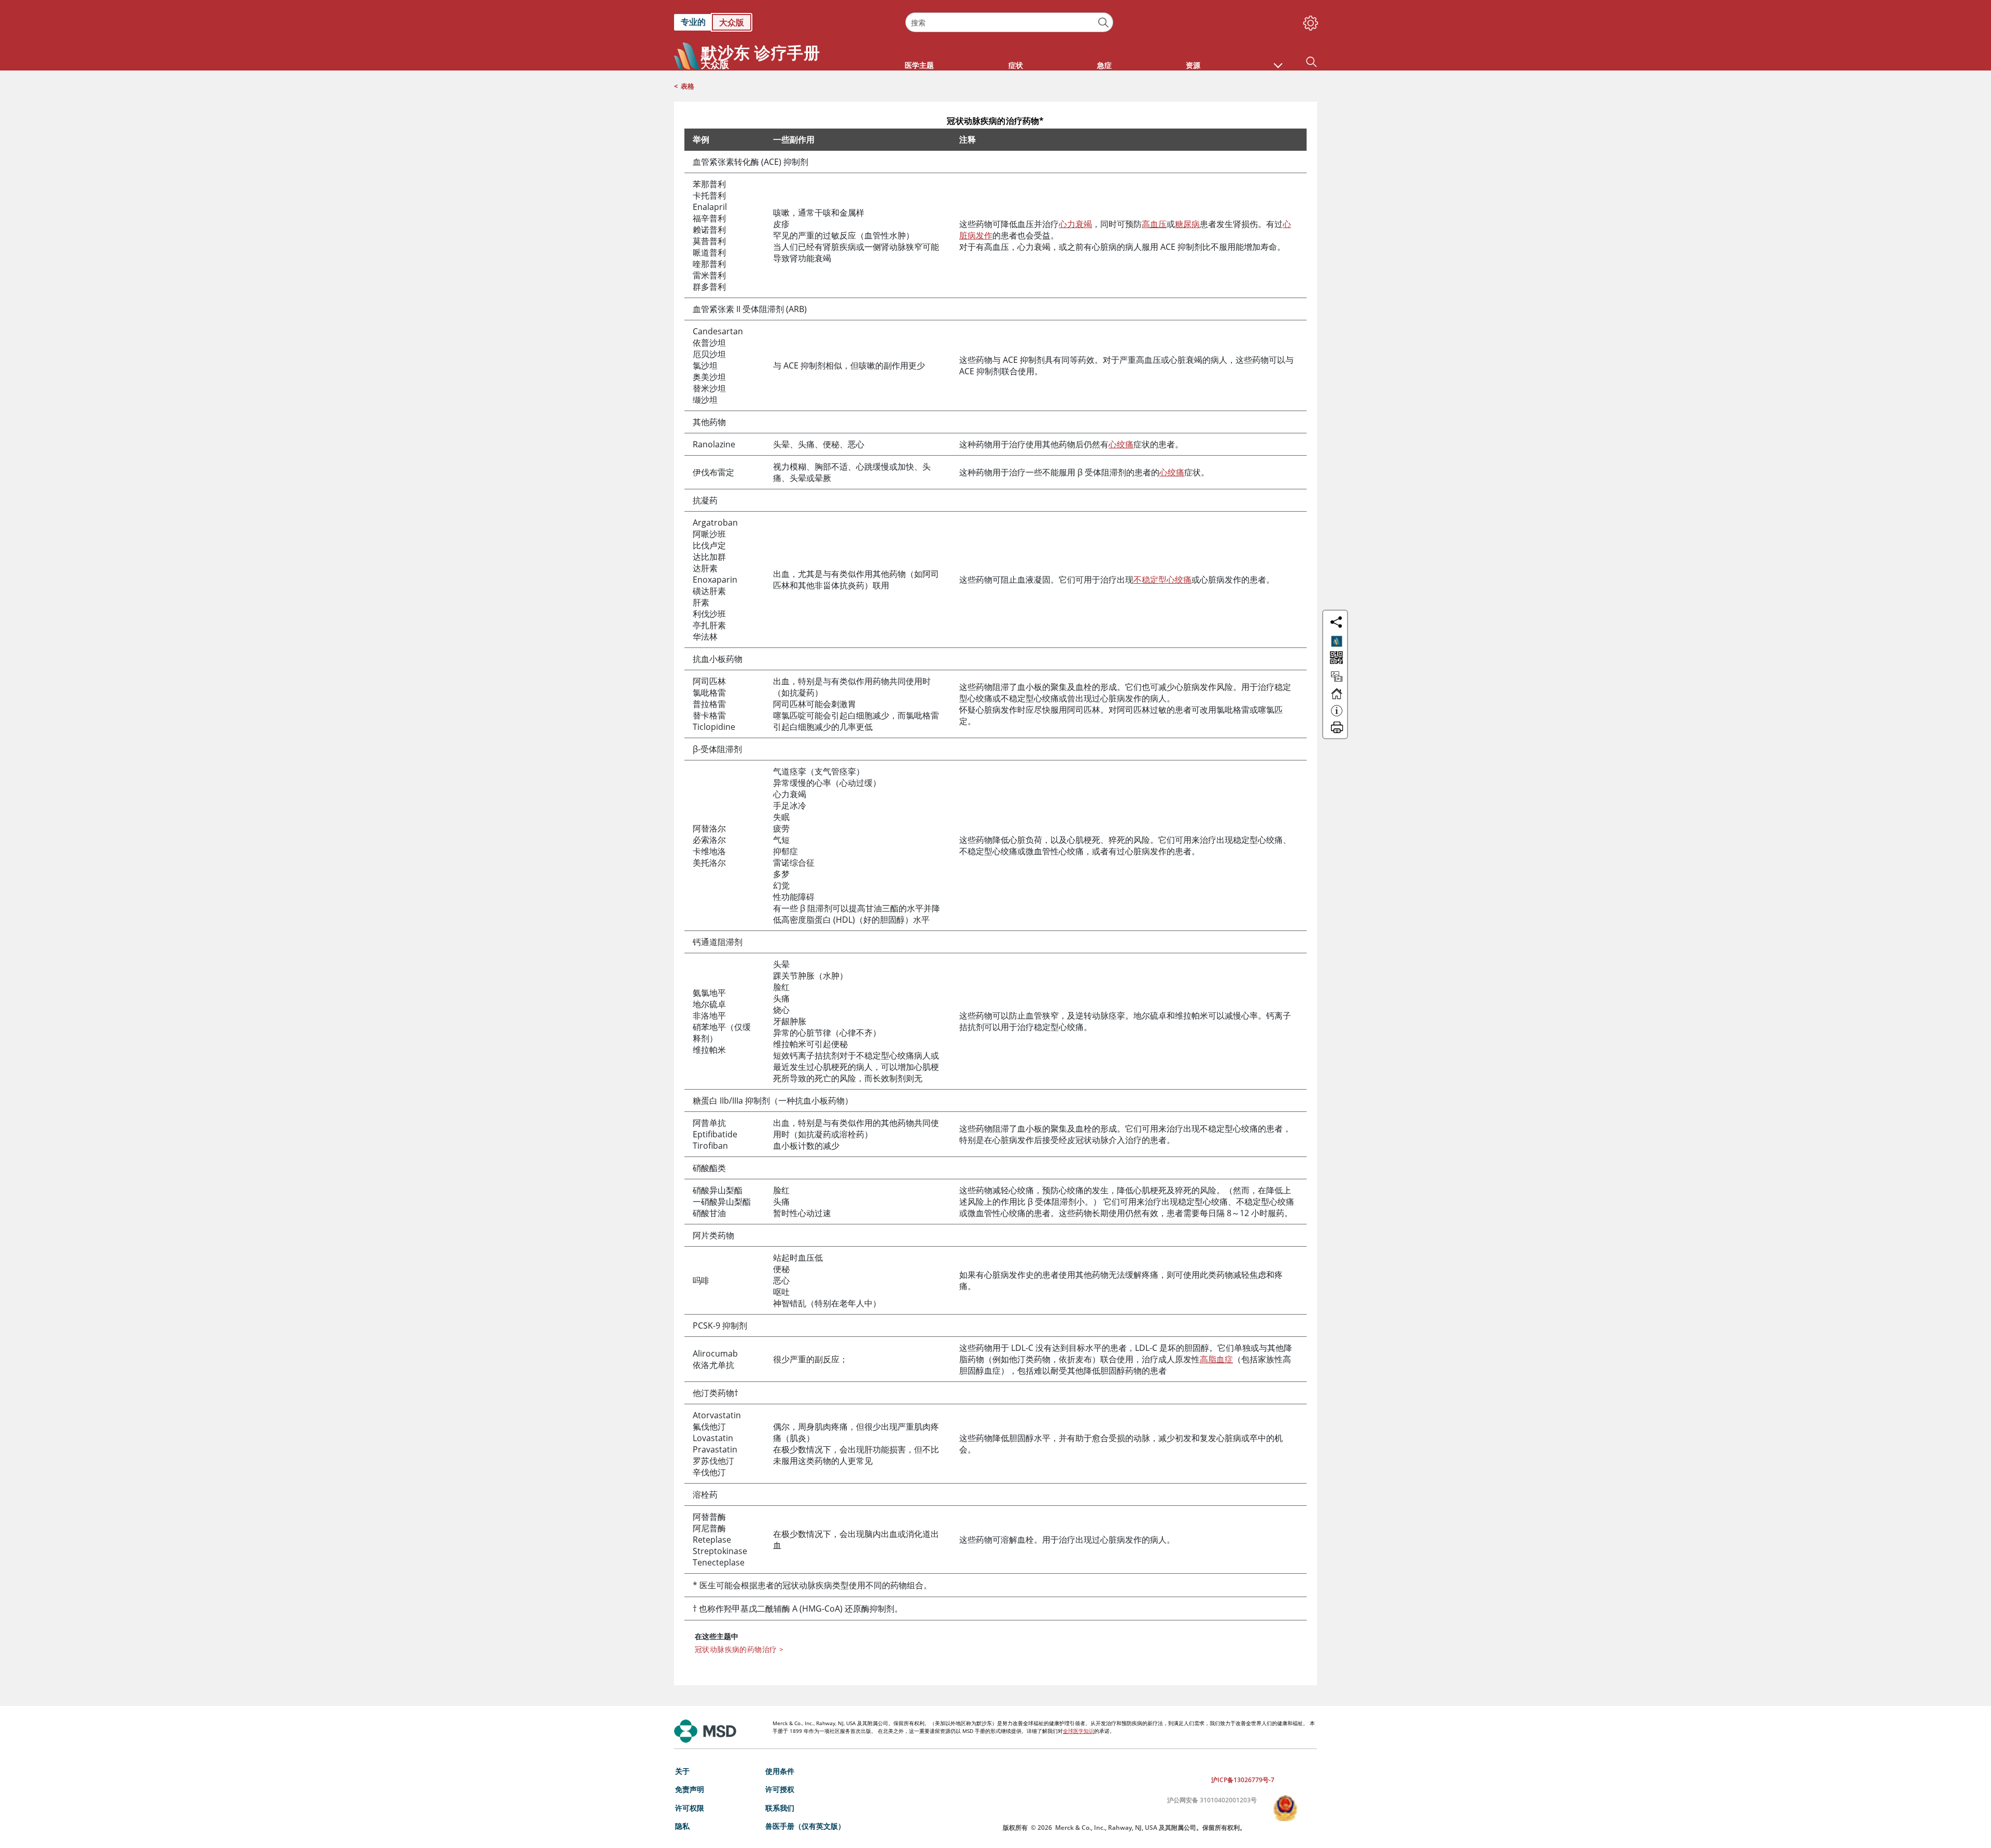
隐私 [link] (682, 1826)
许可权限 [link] (690, 1808)
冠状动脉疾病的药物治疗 (739, 1649)
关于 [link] (682, 1771)
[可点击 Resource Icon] (1337, 681)
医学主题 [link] (919, 65)
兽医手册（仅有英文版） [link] (805, 1826)
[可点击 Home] (1337, 698)
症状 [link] (1016, 65)
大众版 (732, 22)
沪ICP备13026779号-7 (1243, 1780)
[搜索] (1104, 23)
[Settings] (1309, 21)
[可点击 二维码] (1335, 659)
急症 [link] (1104, 65)
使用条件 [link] (780, 1771)
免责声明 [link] (690, 1789)
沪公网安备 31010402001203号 (1212, 1800)
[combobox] (1009, 22)
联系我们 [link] (780, 1808)
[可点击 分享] (1336, 622)
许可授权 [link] (780, 1789)
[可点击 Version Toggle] (1337, 641)
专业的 (693, 22)
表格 (688, 86)
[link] (784, 22)
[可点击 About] (1337, 715)
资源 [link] (1193, 65)
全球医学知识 (1078, 1731)
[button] (1278, 60)
